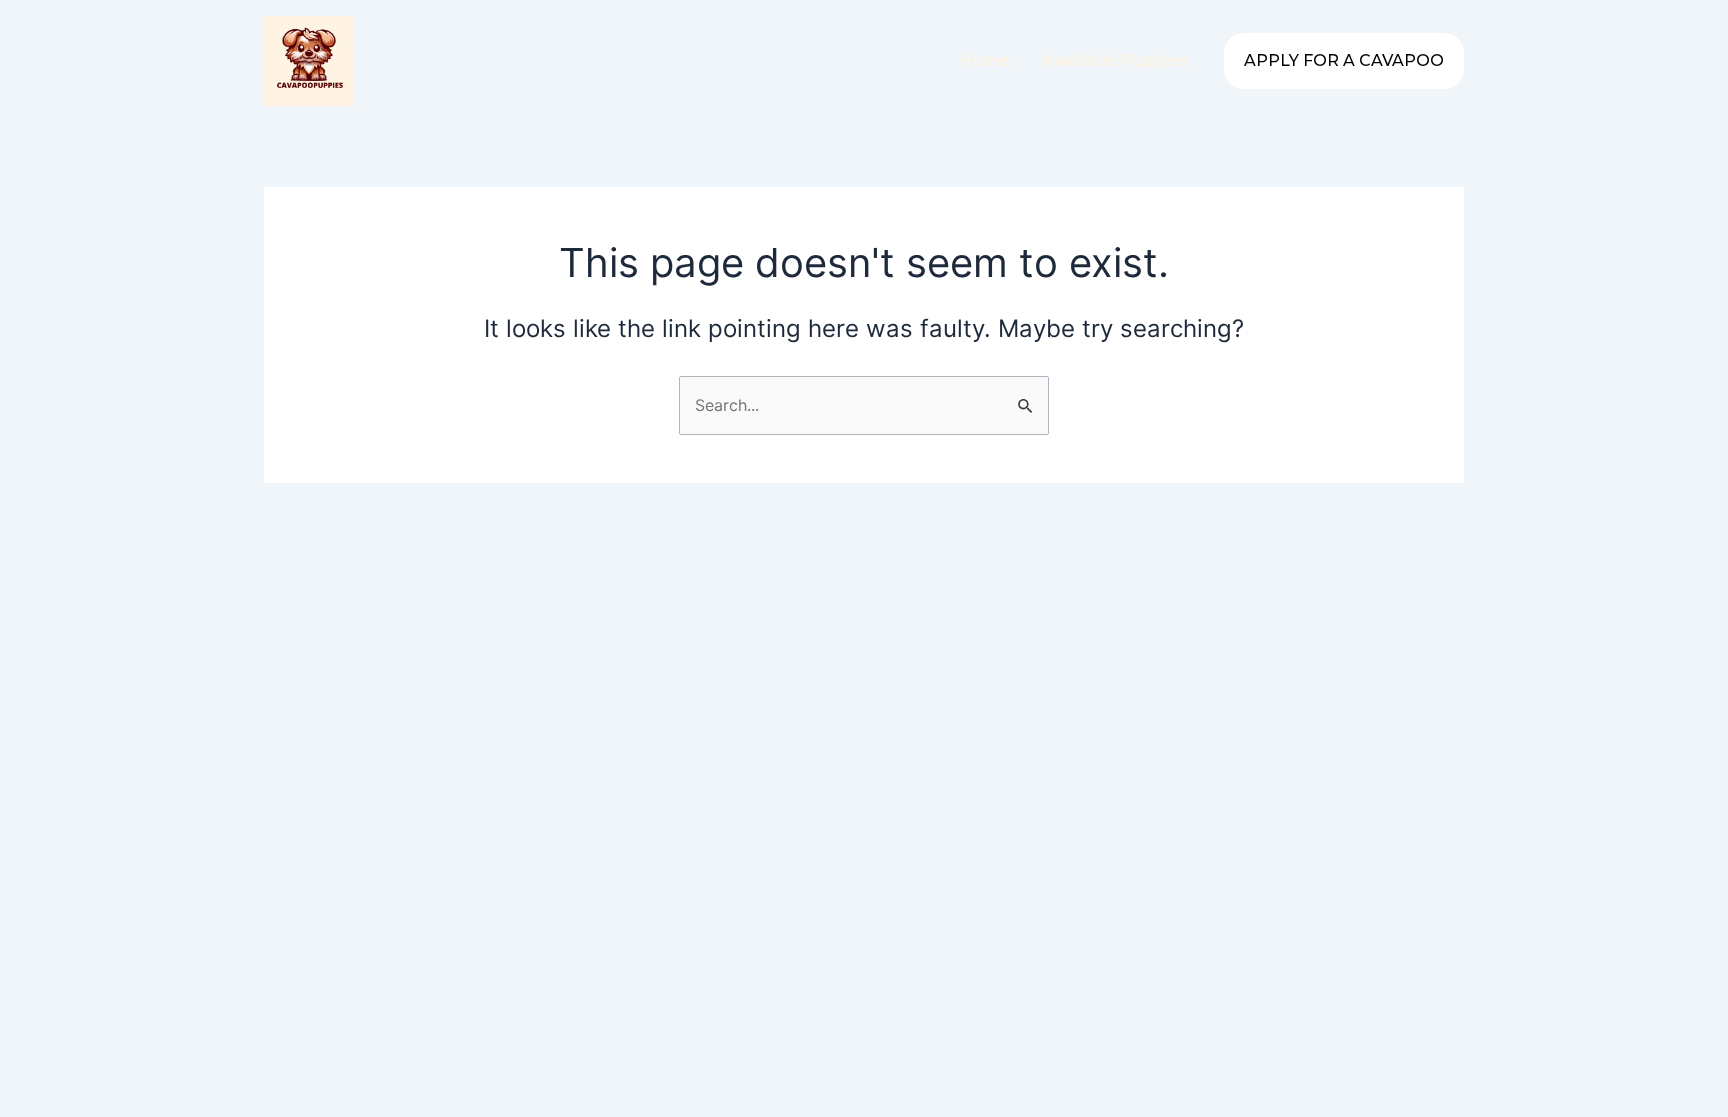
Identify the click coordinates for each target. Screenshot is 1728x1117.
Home (984, 60)
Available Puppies (1115, 60)
